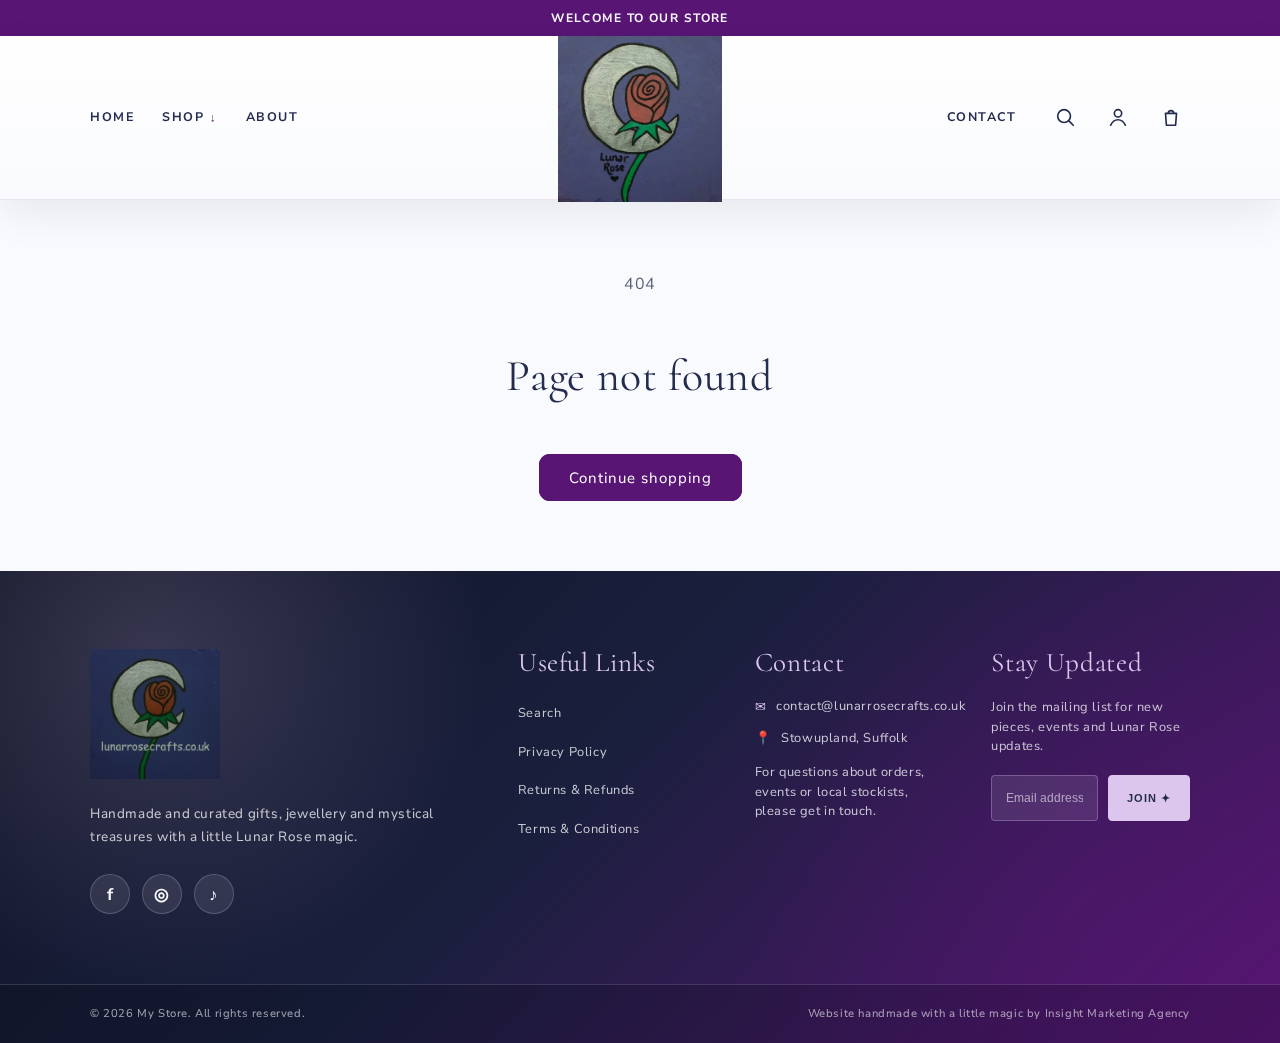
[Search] (1065, 117)
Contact (982, 116)
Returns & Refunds (576, 790)
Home (112, 116)
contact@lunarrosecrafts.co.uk (870, 706)
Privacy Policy (562, 752)
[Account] (1118, 117)
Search (540, 713)
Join (1149, 798)
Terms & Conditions (579, 829)
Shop (190, 116)
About (272, 116)
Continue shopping (640, 478)
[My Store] (640, 117)
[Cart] (1171, 117)
